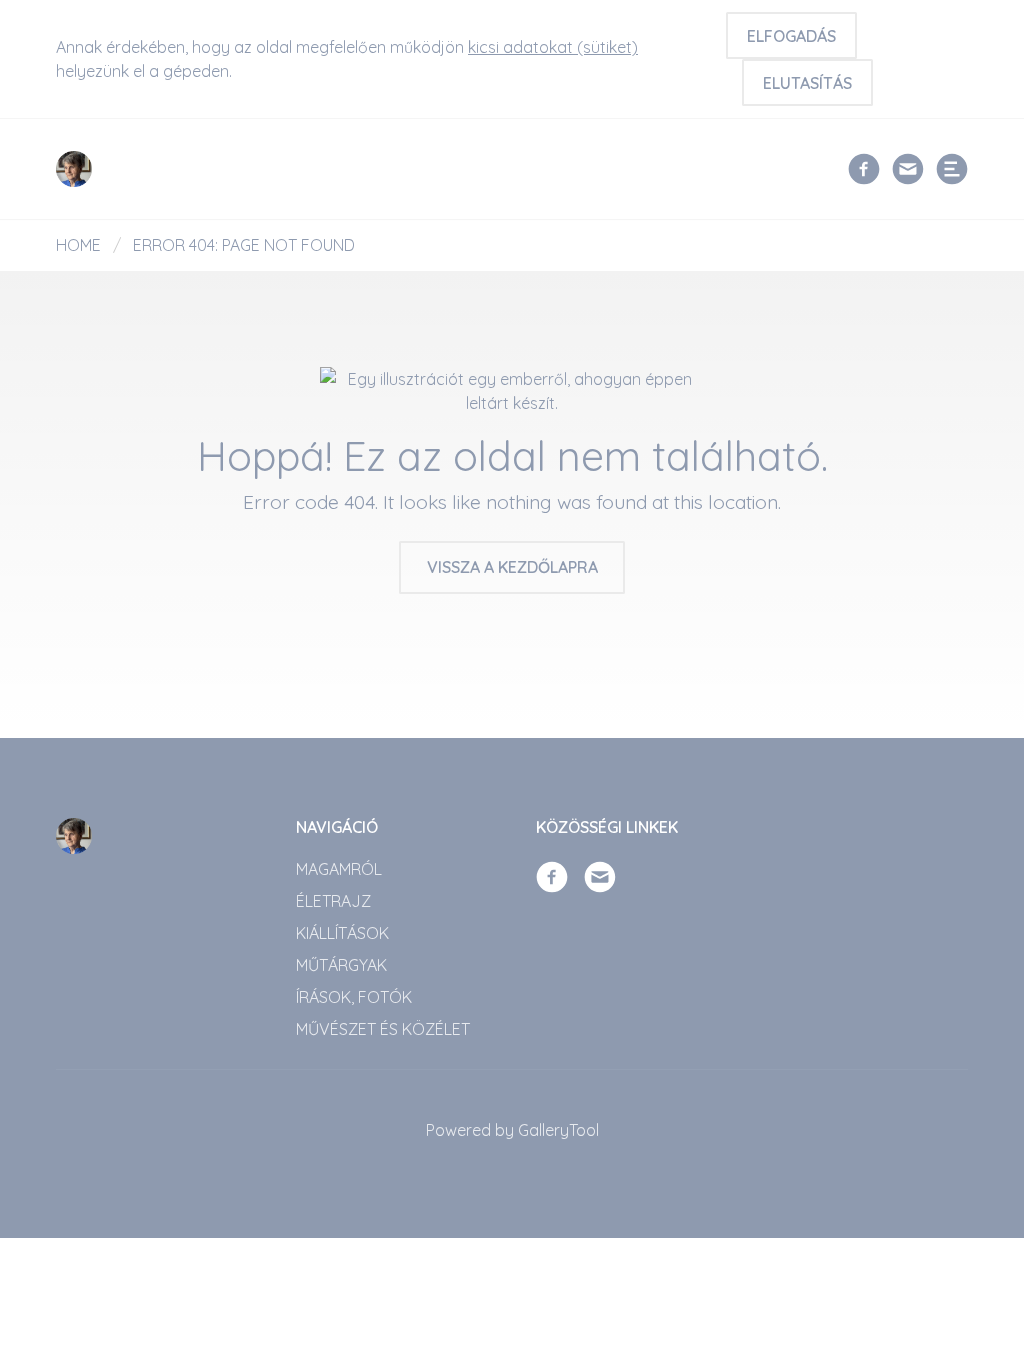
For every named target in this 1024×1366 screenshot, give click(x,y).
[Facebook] (864, 167)
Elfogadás (791, 36)
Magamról (339, 869)
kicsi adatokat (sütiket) (553, 47)
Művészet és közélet (383, 1029)
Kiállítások (342, 933)
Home (78, 245)
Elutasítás (807, 83)
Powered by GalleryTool (512, 1130)
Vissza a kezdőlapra (512, 567)
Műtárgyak (341, 965)
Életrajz (333, 901)
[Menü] (952, 169)
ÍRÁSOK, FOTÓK (354, 997)
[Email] (908, 167)
